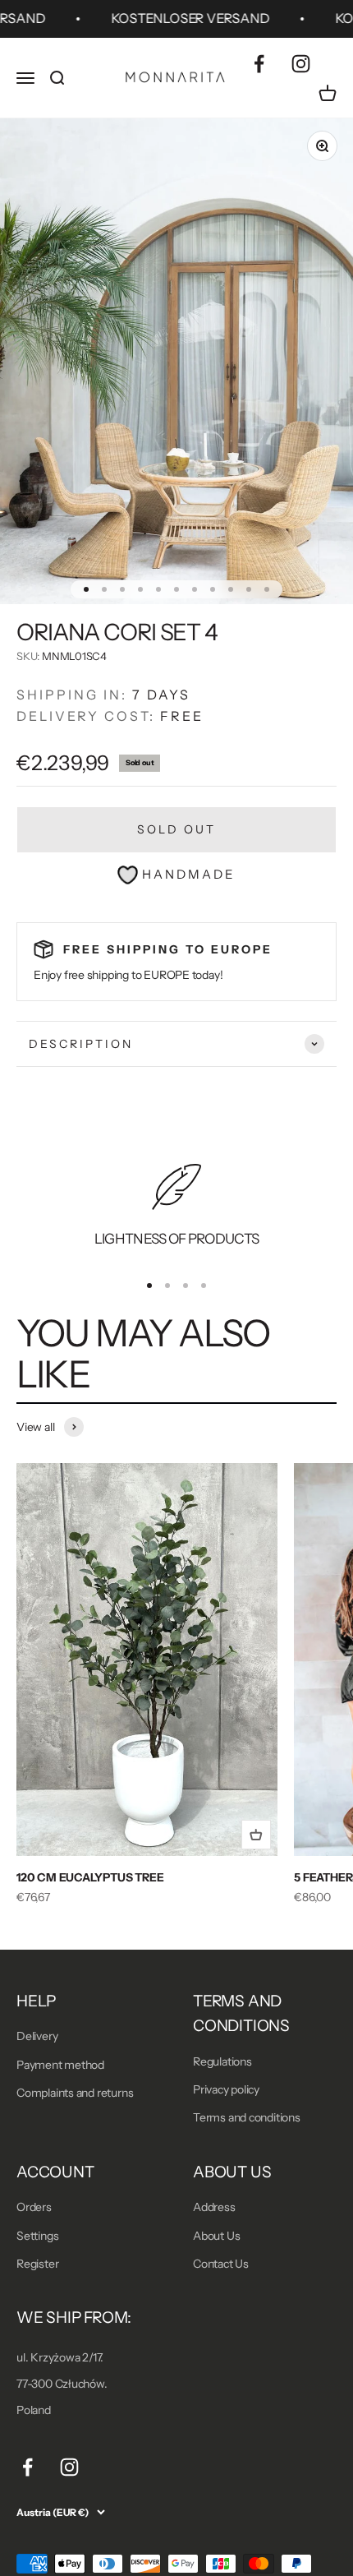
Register (37, 2264)
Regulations (222, 2061)
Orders (34, 2207)
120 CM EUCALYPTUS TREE (90, 1877)
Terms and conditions (247, 2117)
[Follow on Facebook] (259, 64)
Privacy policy (226, 2089)
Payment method (60, 2065)
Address (214, 2207)
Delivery (37, 2036)
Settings (37, 2236)
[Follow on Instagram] (301, 64)
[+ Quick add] (256, 1835)
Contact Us (221, 2264)
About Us (216, 2236)
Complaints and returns (75, 2093)
